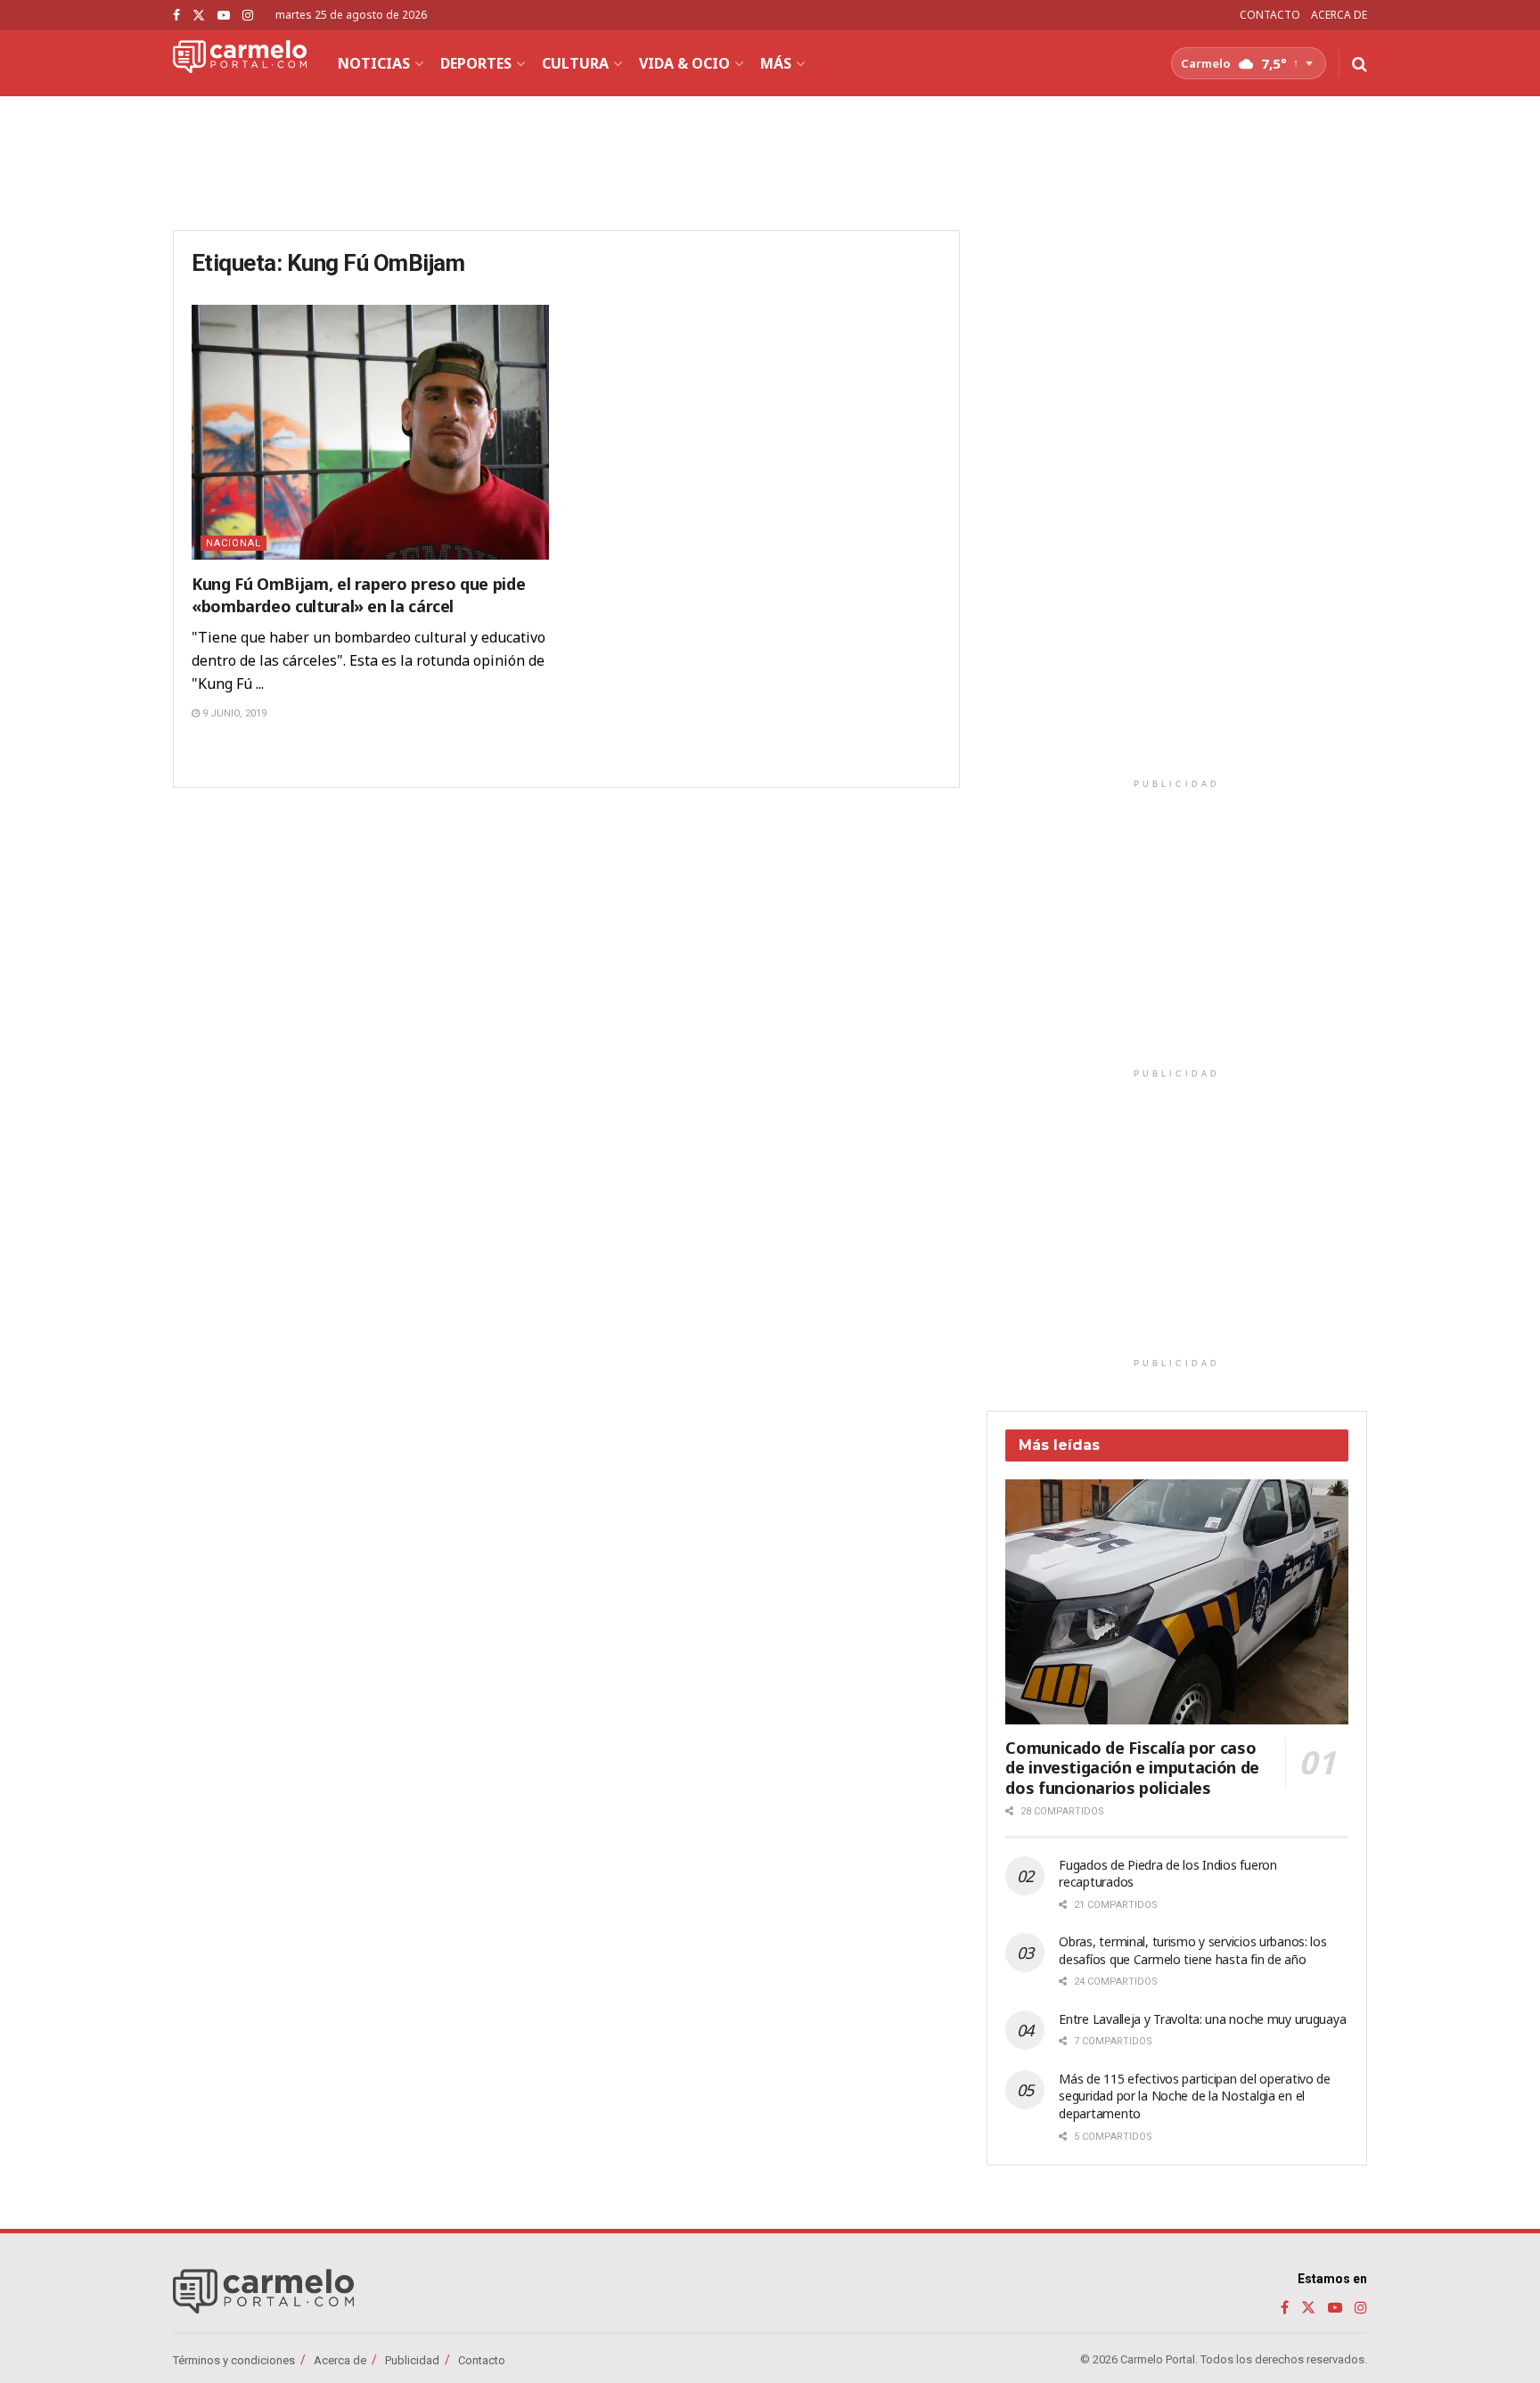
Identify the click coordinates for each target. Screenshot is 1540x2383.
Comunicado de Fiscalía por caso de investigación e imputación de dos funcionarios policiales (1132, 1768)
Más (776, 63)
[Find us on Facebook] (176, 16)
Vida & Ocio (684, 63)
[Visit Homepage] (240, 63)
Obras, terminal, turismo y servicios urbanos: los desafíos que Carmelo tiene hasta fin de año (1192, 1950)
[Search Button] (1360, 63)
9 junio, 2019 (233, 713)
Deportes (476, 63)
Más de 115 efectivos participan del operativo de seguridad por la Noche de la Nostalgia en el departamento (1195, 2096)
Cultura (575, 63)
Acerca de (340, 2360)
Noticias (374, 63)
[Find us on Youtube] (224, 16)
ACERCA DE (1339, 15)
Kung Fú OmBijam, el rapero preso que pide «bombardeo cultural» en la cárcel (358, 595)
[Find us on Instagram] (248, 16)
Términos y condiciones (234, 2360)
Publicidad (412, 2360)
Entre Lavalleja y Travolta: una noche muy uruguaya (1202, 2019)
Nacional (233, 543)
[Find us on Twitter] (199, 16)
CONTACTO (1270, 15)
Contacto (482, 2360)
